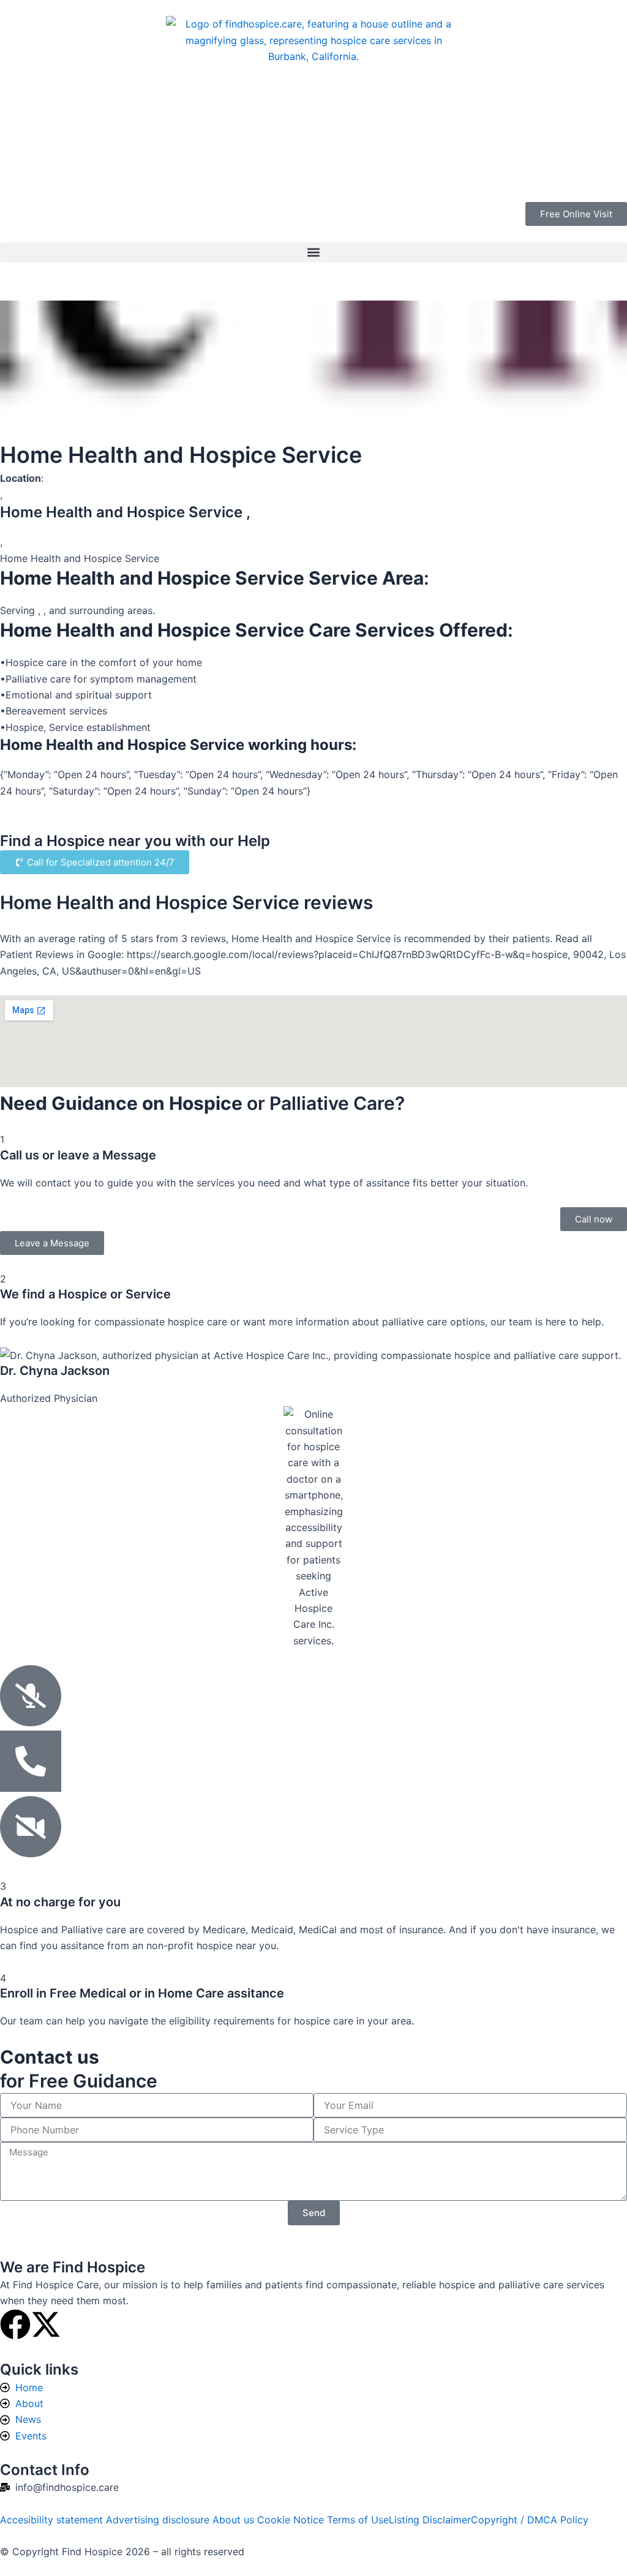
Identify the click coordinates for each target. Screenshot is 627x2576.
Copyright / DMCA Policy (530, 2520)
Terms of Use (358, 2520)
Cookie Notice (292, 2520)
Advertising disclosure (159, 2520)
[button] (313, 253)
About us (235, 2520)
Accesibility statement (53, 2520)
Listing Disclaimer (430, 2520)
